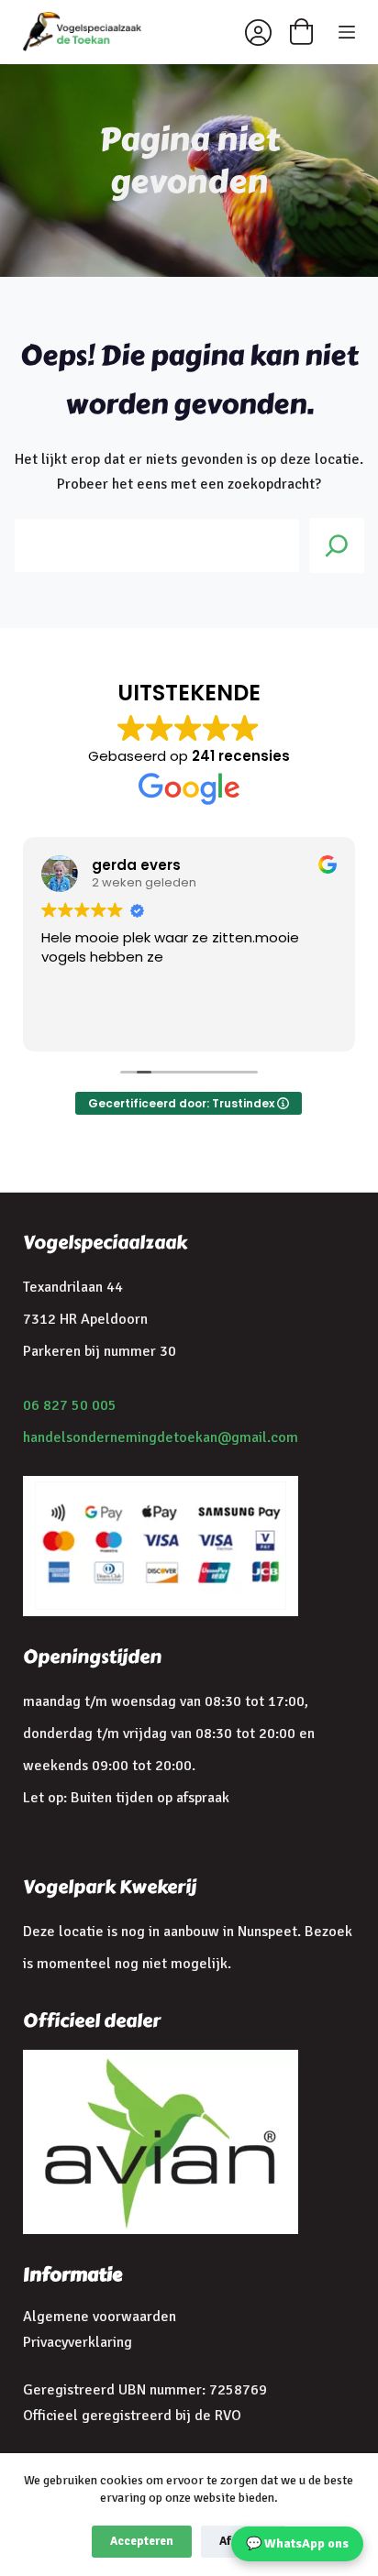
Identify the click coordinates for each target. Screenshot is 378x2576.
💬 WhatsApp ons (297, 2543)
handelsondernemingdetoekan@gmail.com (161, 1437)
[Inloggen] (258, 33)
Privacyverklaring (78, 2342)
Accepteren (142, 2541)
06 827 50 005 (70, 1405)
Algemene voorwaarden (100, 2317)
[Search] (337, 545)
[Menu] (347, 32)
